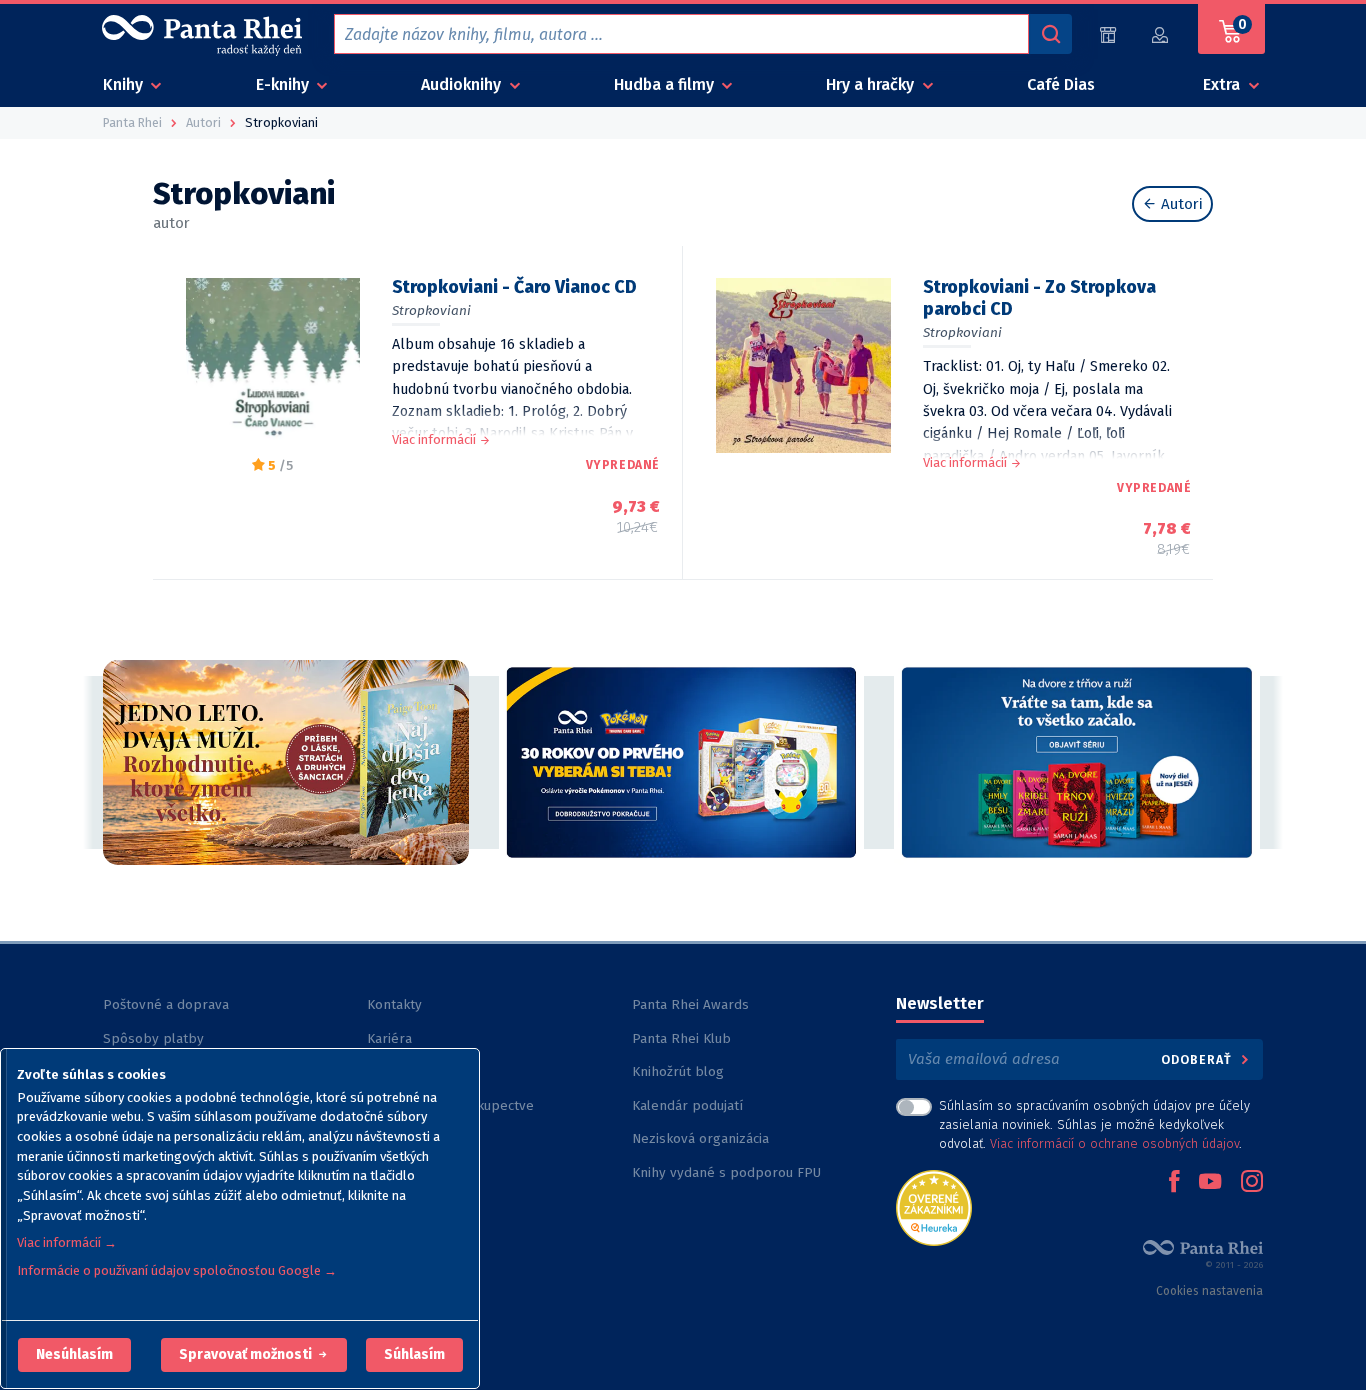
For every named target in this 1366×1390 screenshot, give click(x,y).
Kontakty (394, 1004)
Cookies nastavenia (1209, 1291)
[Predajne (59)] (1108, 34)
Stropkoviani (431, 310)
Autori (1180, 204)
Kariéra (389, 1038)
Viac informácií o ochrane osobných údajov (1114, 1143)
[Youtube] (1210, 1183)
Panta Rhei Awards (690, 1004)
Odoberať (1198, 1059)
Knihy (125, 84)
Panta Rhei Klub (681, 1038)
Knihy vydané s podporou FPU (726, 1172)
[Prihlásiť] (1161, 34)
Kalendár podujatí (687, 1105)
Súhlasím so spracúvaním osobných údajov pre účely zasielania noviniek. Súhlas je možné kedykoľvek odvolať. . (1094, 1124)
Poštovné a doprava (166, 1004)
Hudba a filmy (666, 84)
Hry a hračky (872, 84)
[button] (74, 1355)
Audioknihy (463, 84)
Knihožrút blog (678, 1071)
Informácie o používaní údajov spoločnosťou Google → (177, 1270)
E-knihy (284, 84)
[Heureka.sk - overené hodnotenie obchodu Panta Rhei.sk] (934, 1206)
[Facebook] (1174, 1183)
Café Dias (1061, 84)
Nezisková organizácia (700, 1138)
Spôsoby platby (153, 1038)
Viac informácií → (67, 1242)
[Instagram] (1252, 1183)
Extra (1223, 84)
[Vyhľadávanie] (1050, 34)
